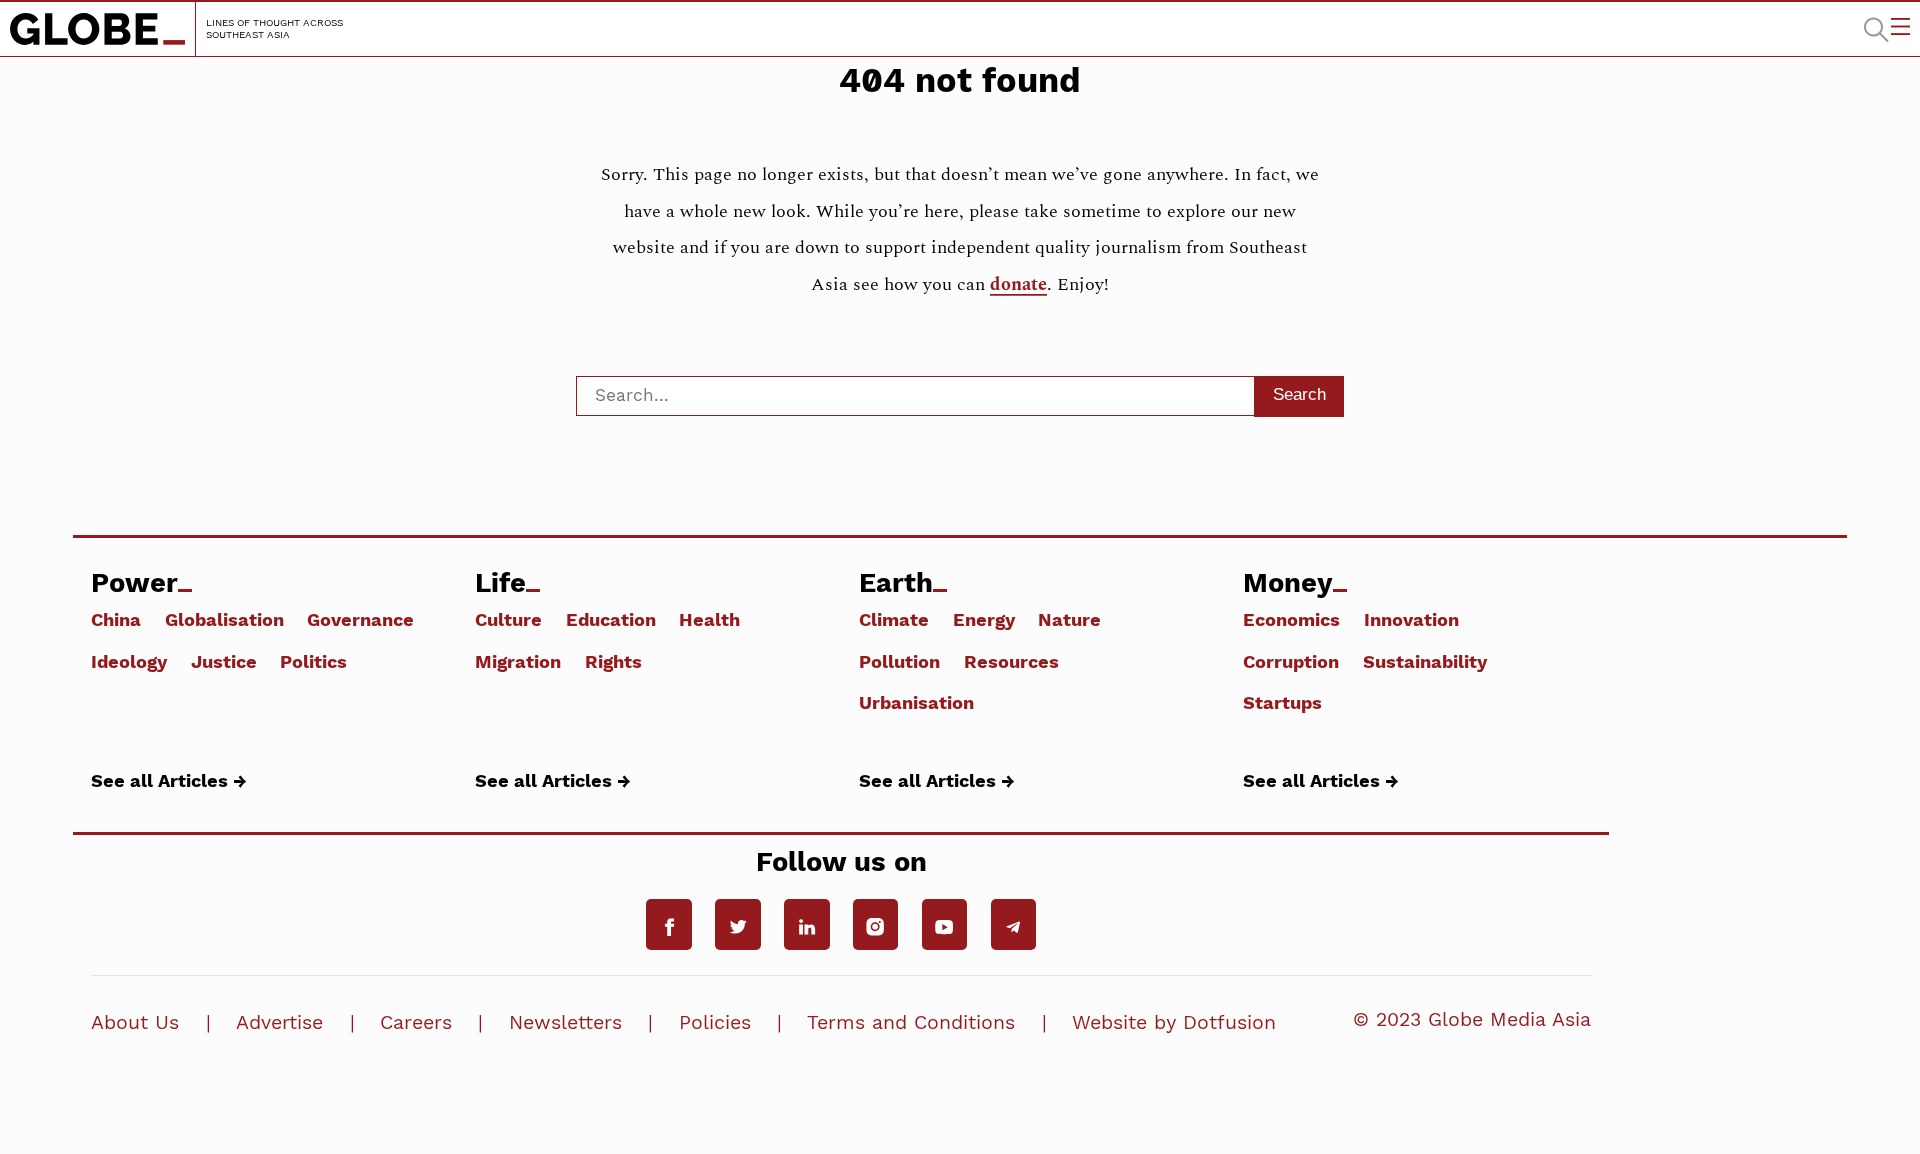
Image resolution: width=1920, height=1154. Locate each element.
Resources (1011, 661)
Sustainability (1425, 661)
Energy (984, 619)
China (116, 619)
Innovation (1411, 619)
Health (709, 619)
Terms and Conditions (911, 1022)
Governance (360, 619)
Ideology (129, 661)
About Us (135, 1022)
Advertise (279, 1022)
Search (1299, 394)
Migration (518, 661)
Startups (1282, 702)
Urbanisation (916, 702)
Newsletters (565, 1022)
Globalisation (224, 619)
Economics (1291, 619)
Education (611, 619)
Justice (224, 661)
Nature (1069, 619)
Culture (508, 619)
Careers (416, 1022)
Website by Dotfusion (1174, 1022)
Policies (715, 1022)
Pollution (899, 661)
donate (1018, 284)
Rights (613, 661)
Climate (894, 619)
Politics (313, 661)
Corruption (1291, 661)
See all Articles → (169, 780)
